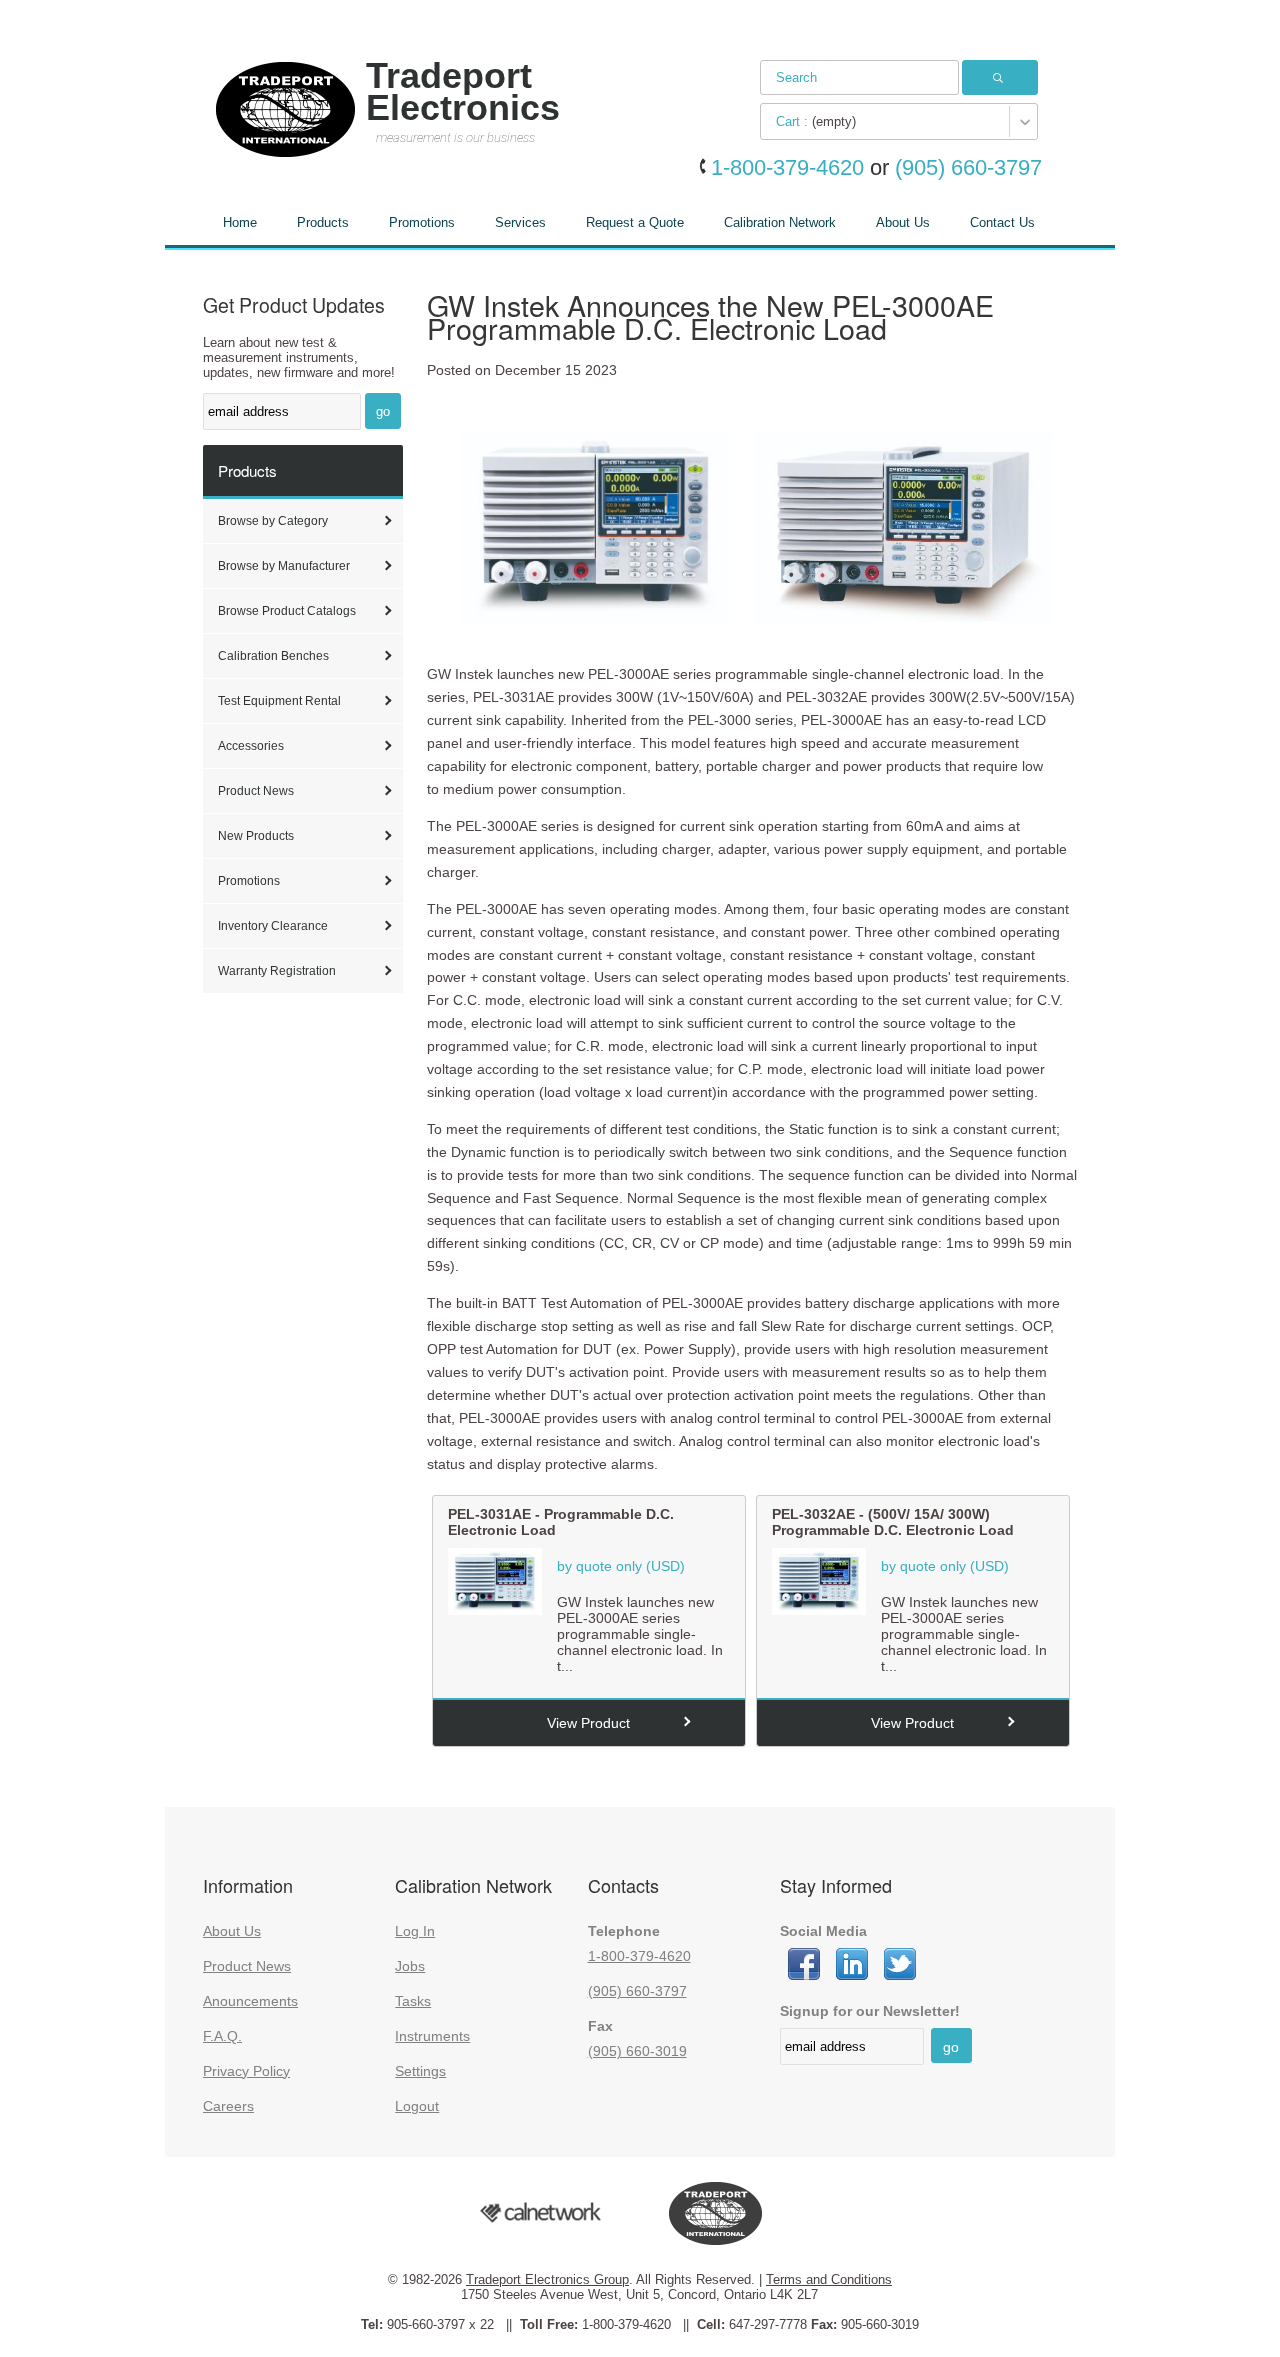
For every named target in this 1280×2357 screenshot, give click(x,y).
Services (520, 222)
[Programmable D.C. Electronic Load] (495, 1610)
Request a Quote (635, 222)
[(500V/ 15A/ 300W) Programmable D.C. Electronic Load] (819, 1610)
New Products (256, 836)
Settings (420, 2071)
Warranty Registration (277, 971)
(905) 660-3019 (637, 2051)
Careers (228, 2106)
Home (240, 222)
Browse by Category (273, 521)
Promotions (422, 222)
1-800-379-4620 (639, 1956)
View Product (588, 1723)
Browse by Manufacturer (284, 566)
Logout (417, 2106)
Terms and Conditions (829, 2279)
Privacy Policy (246, 2071)
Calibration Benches (273, 656)
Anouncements (250, 2001)
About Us (903, 222)
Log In (415, 1931)
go (383, 411)
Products (323, 222)
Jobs (410, 1966)
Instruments (432, 2036)
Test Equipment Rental (279, 701)
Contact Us (1002, 222)
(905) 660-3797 (637, 1991)
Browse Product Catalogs (287, 611)
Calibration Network (780, 222)
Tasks (413, 2001)
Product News (256, 791)
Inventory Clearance (273, 926)
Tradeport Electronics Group (547, 2279)
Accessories (251, 746)
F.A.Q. (222, 2036)
